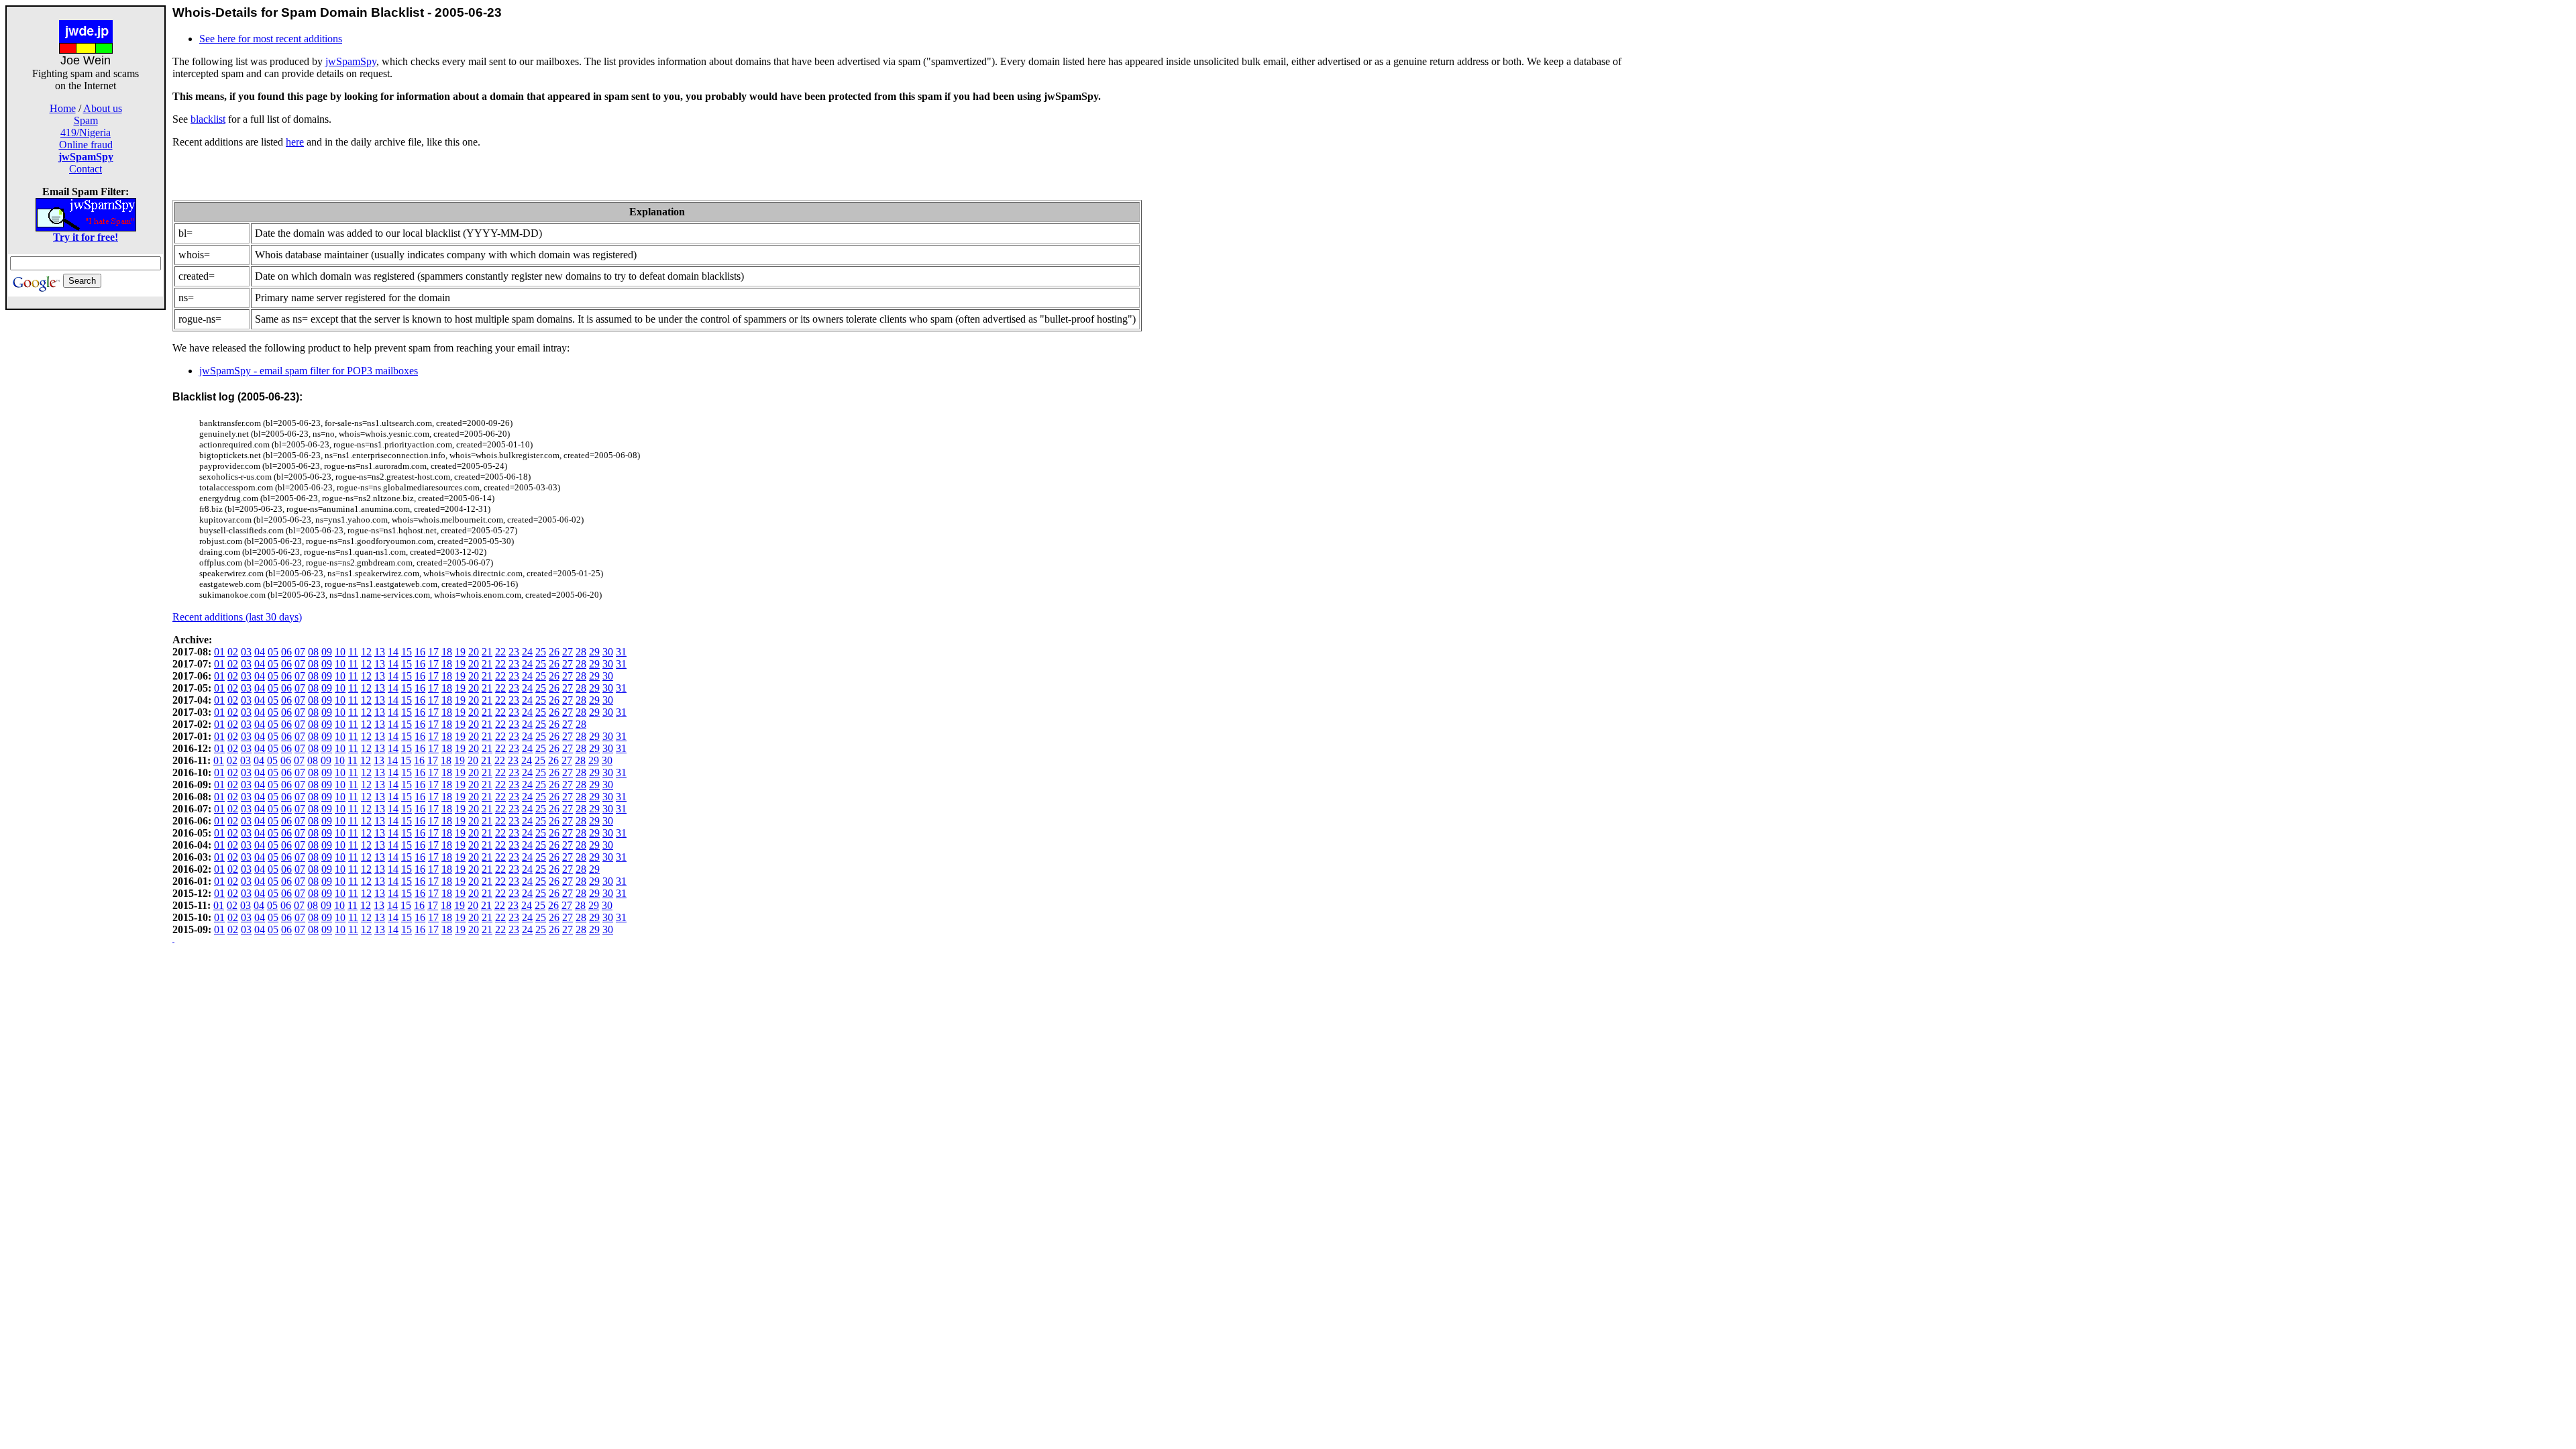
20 (474, 652)
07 (300, 652)
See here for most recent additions (271, 39)
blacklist (208, 119)
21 (487, 652)
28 (581, 652)
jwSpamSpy (351, 61)
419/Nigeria (86, 132)
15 (407, 652)
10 (340, 652)
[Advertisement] (86, 511)
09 (327, 652)
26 (554, 652)
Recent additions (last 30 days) (237, 617)
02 (233, 652)
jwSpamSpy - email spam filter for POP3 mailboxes (309, 371)
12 (366, 652)
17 (433, 652)
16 (420, 652)
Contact (86, 169)
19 (460, 652)
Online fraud (86, 145)
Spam (86, 120)
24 (527, 652)
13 (380, 652)
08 (313, 652)
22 (500, 652)
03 (246, 652)
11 (353, 652)
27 (568, 652)
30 (608, 652)
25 (541, 652)
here (295, 142)
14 (393, 652)
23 (514, 652)
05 (273, 652)
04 (260, 652)
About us (103, 108)
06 (286, 652)
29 (594, 652)
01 (219, 652)
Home (63, 108)
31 (621, 652)
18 (447, 652)
